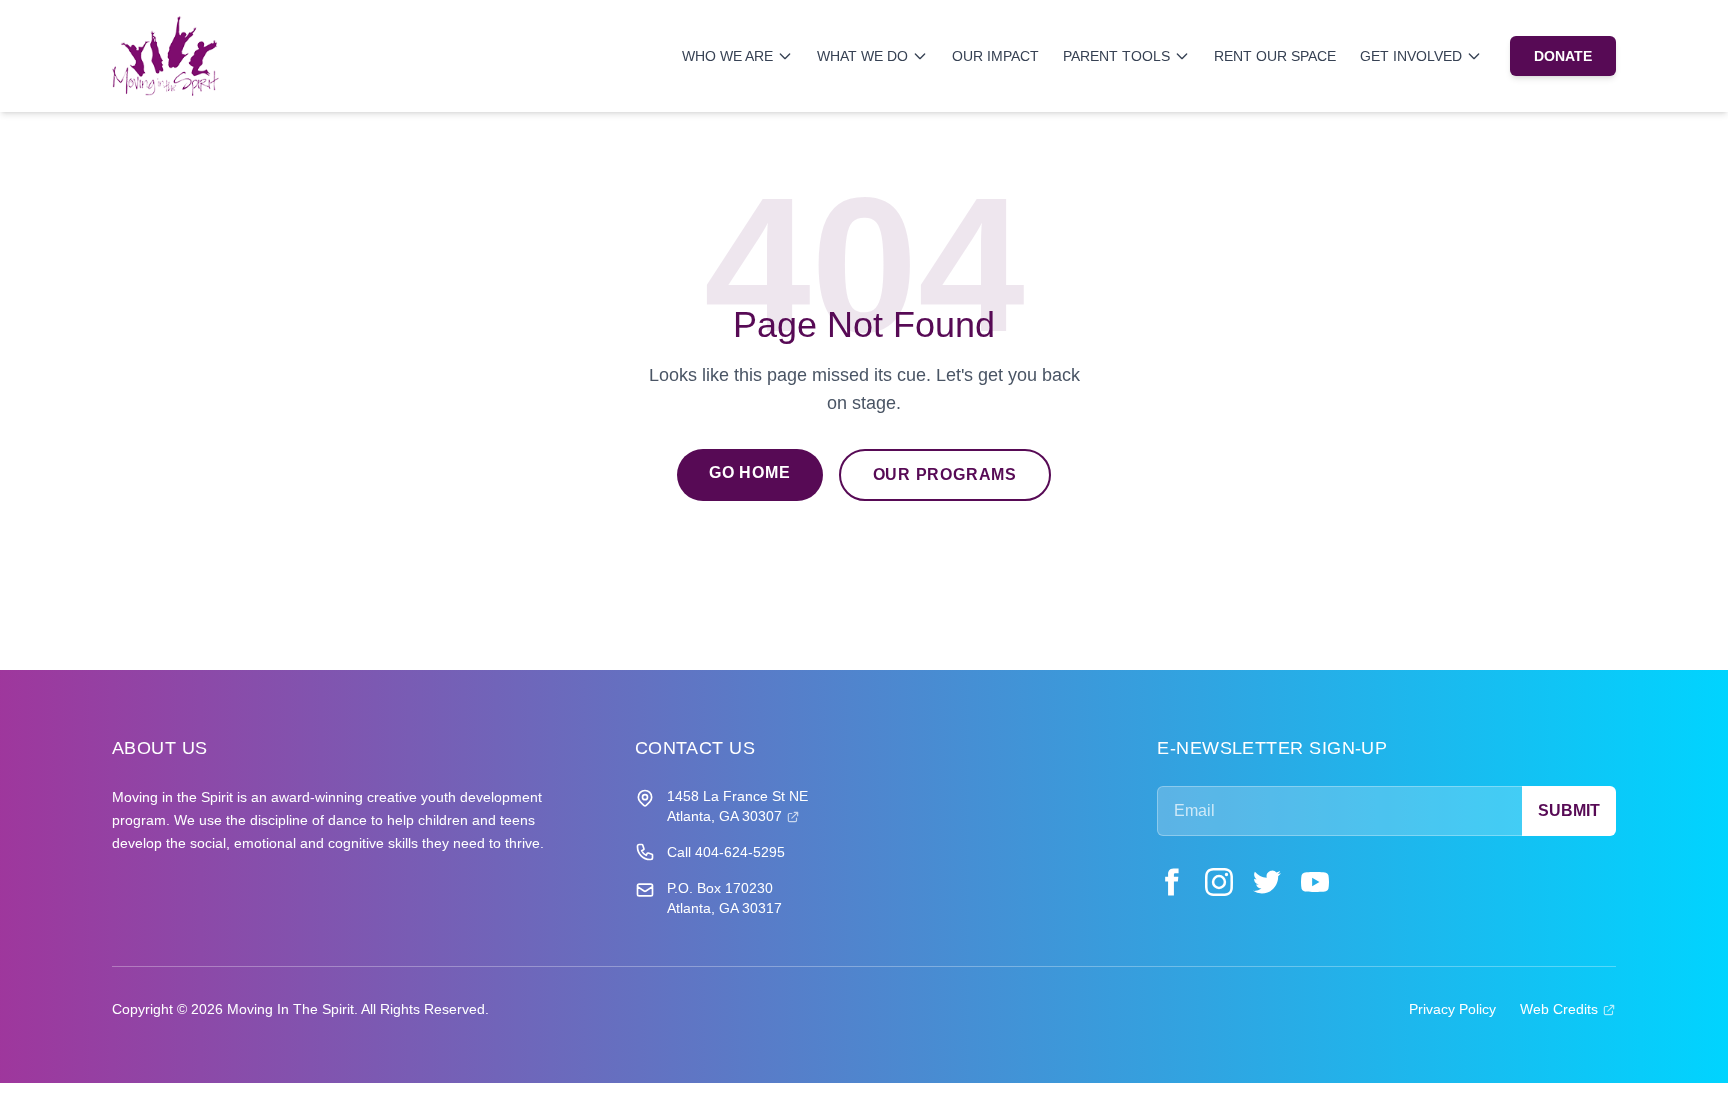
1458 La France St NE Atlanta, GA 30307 (737, 806)
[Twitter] (1267, 882)
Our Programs (945, 474)
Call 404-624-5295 (726, 852)
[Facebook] (1171, 882)
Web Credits (1568, 1008)
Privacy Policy (1452, 1009)
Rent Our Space (1275, 56)
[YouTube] (1315, 882)
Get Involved (1411, 56)
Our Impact (995, 56)
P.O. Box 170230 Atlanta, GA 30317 (724, 898)
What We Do (862, 56)
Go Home (750, 472)
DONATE (1563, 56)
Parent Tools (1116, 56)
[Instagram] (1219, 882)
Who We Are (727, 56)
